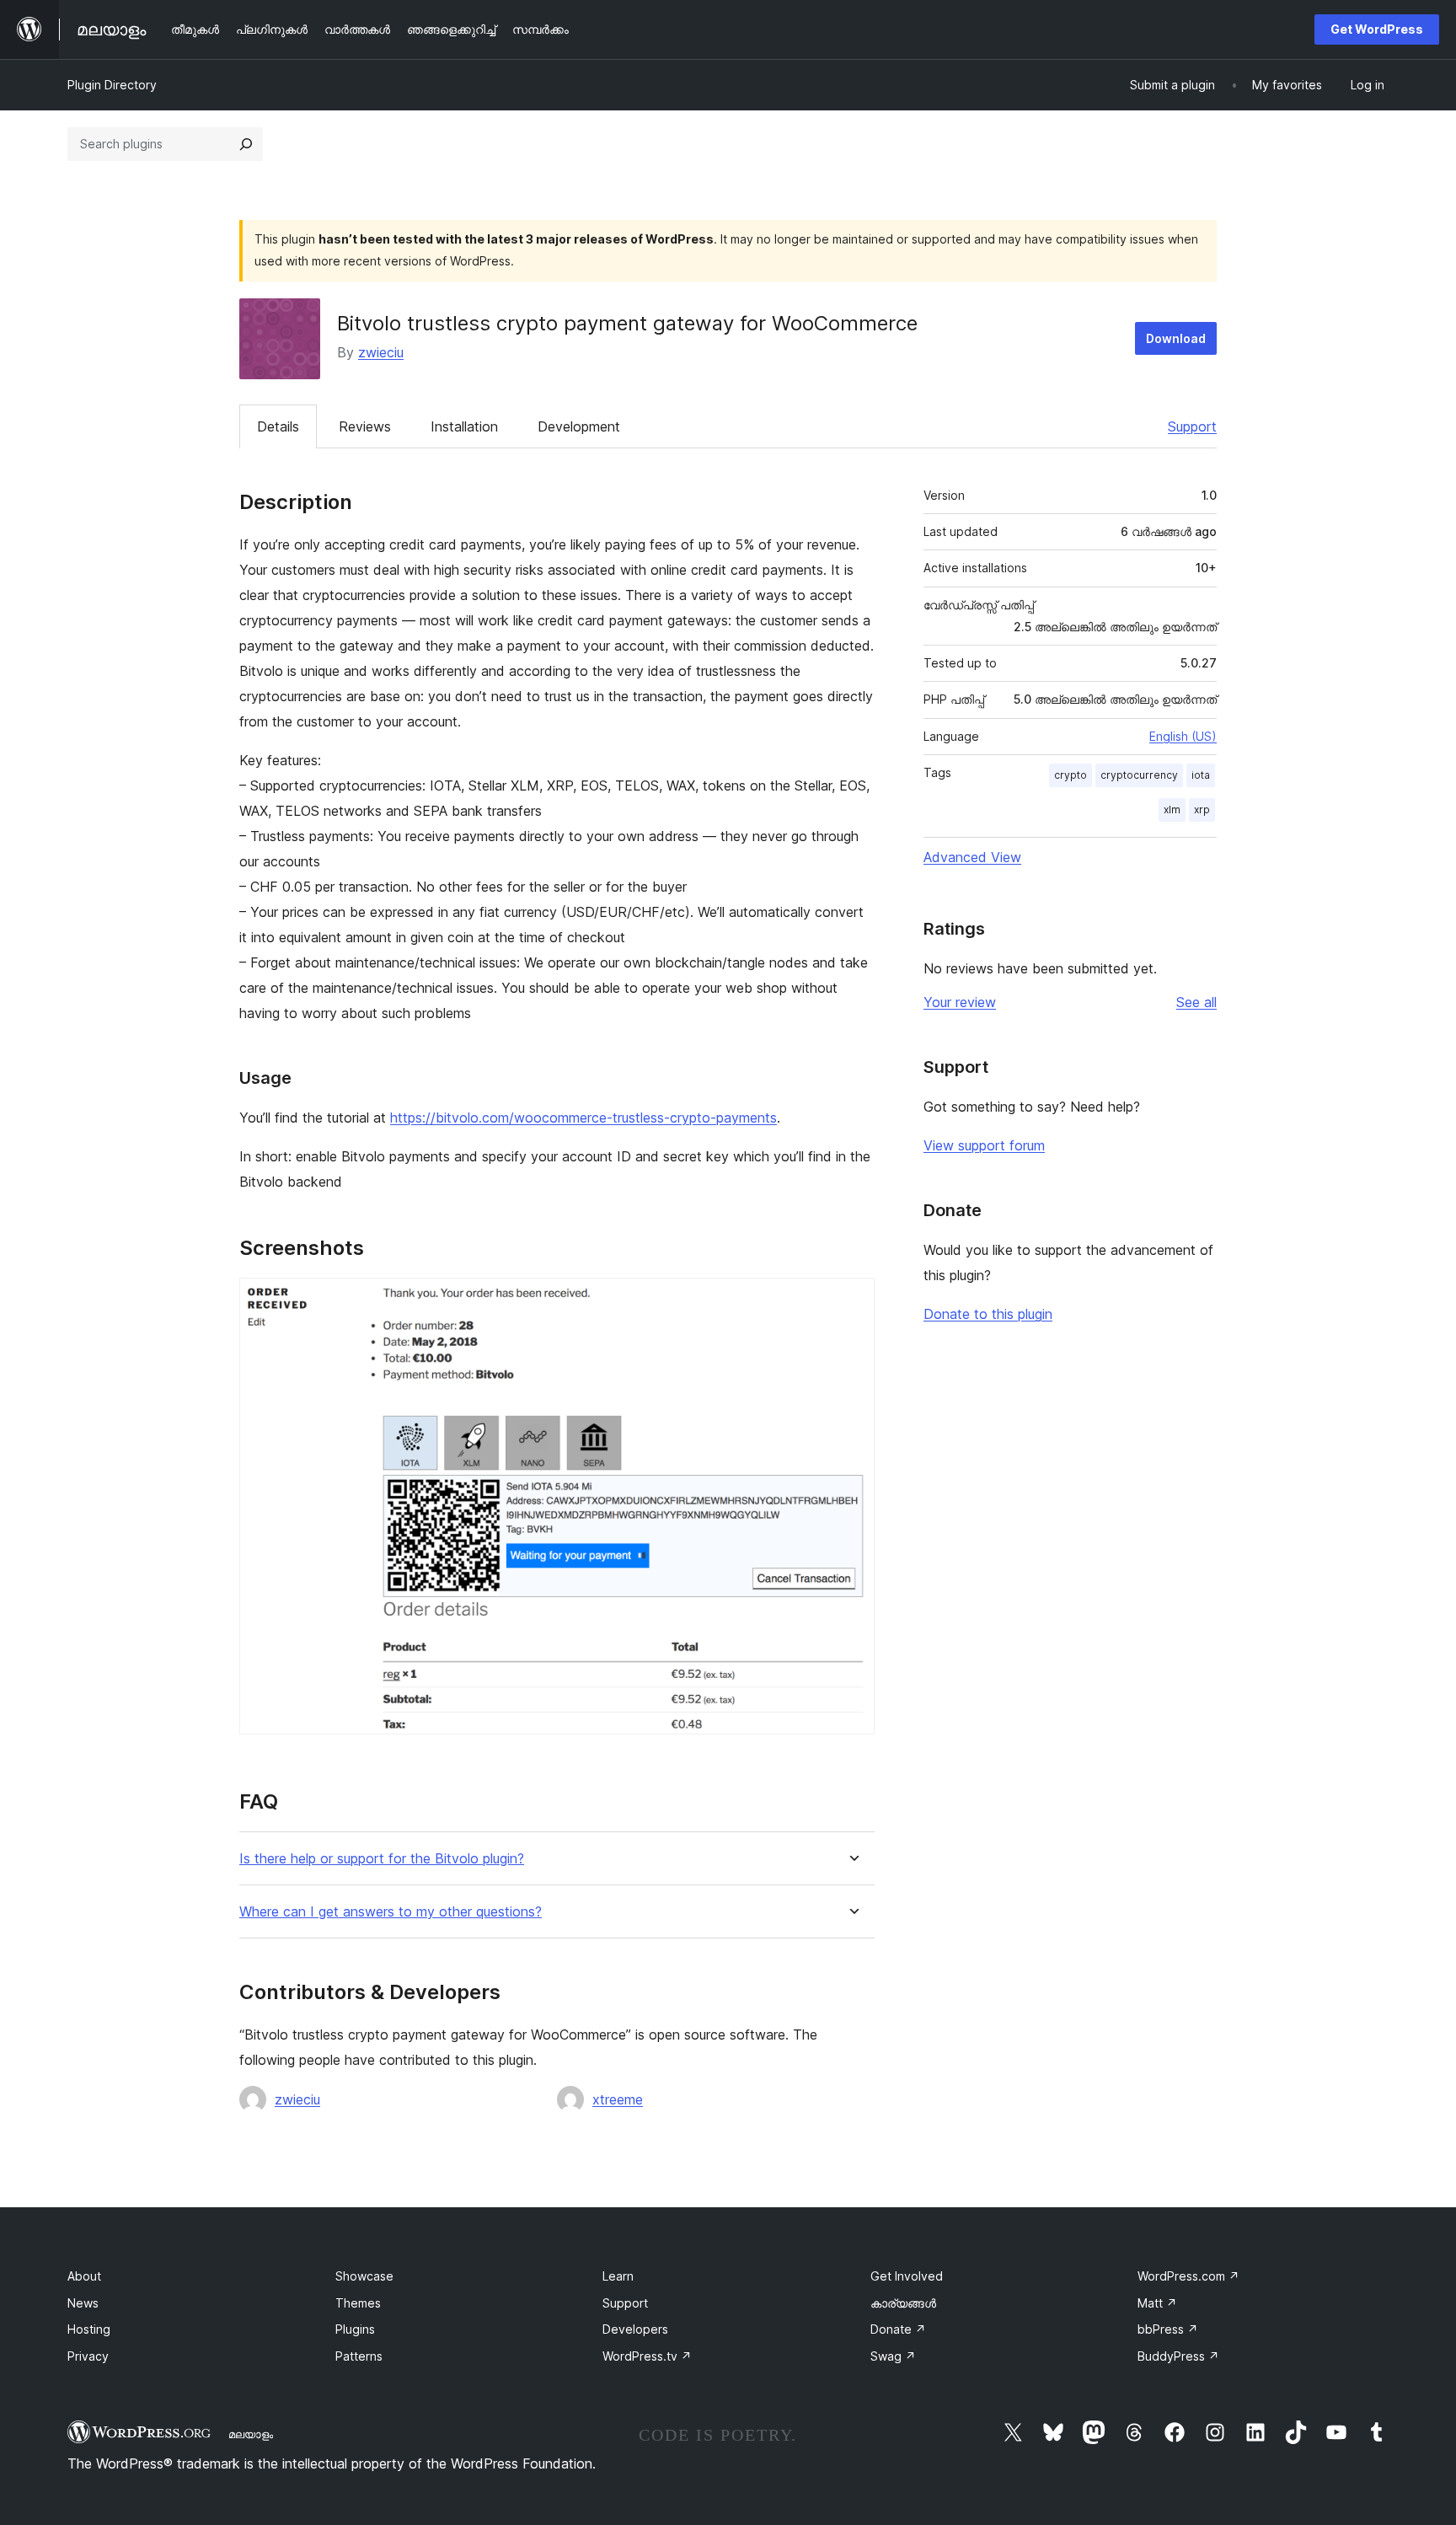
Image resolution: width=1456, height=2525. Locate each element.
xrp (1202, 810)
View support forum (984, 1145)
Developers (635, 2329)
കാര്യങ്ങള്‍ (903, 2303)
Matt (1157, 2303)
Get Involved (907, 2276)
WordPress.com (1188, 2276)
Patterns (359, 2356)
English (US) (1183, 736)
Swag (893, 2356)
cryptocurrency (1139, 775)
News (83, 2303)
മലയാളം (251, 2434)
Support (1192, 426)
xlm (1172, 810)
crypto (1071, 775)
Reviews (365, 426)
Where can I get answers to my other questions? (391, 1912)
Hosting (89, 2329)
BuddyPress (1178, 2356)
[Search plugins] (246, 144)
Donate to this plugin (988, 1314)
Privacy (88, 2356)
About (84, 2276)
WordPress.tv (647, 2356)
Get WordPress (1377, 29)
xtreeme (618, 2099)
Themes (358, 2303)
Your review (960, 1002)
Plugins (355, 2329)
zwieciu (381, 352)
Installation (464, 426)
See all (1196, 1002)
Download (1176, 338)
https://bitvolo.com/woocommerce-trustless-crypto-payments (583, 1118)
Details (278, 426)
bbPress (1168, 2329)
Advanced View (972, 857)
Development (579, 426)
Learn (618, 2276)
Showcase (364, 2276)
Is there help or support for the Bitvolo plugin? (382, 1859)
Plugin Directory (112, 85)
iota (1201, 775)
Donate (898, 2329)
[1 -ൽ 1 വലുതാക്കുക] (852, 1300)
